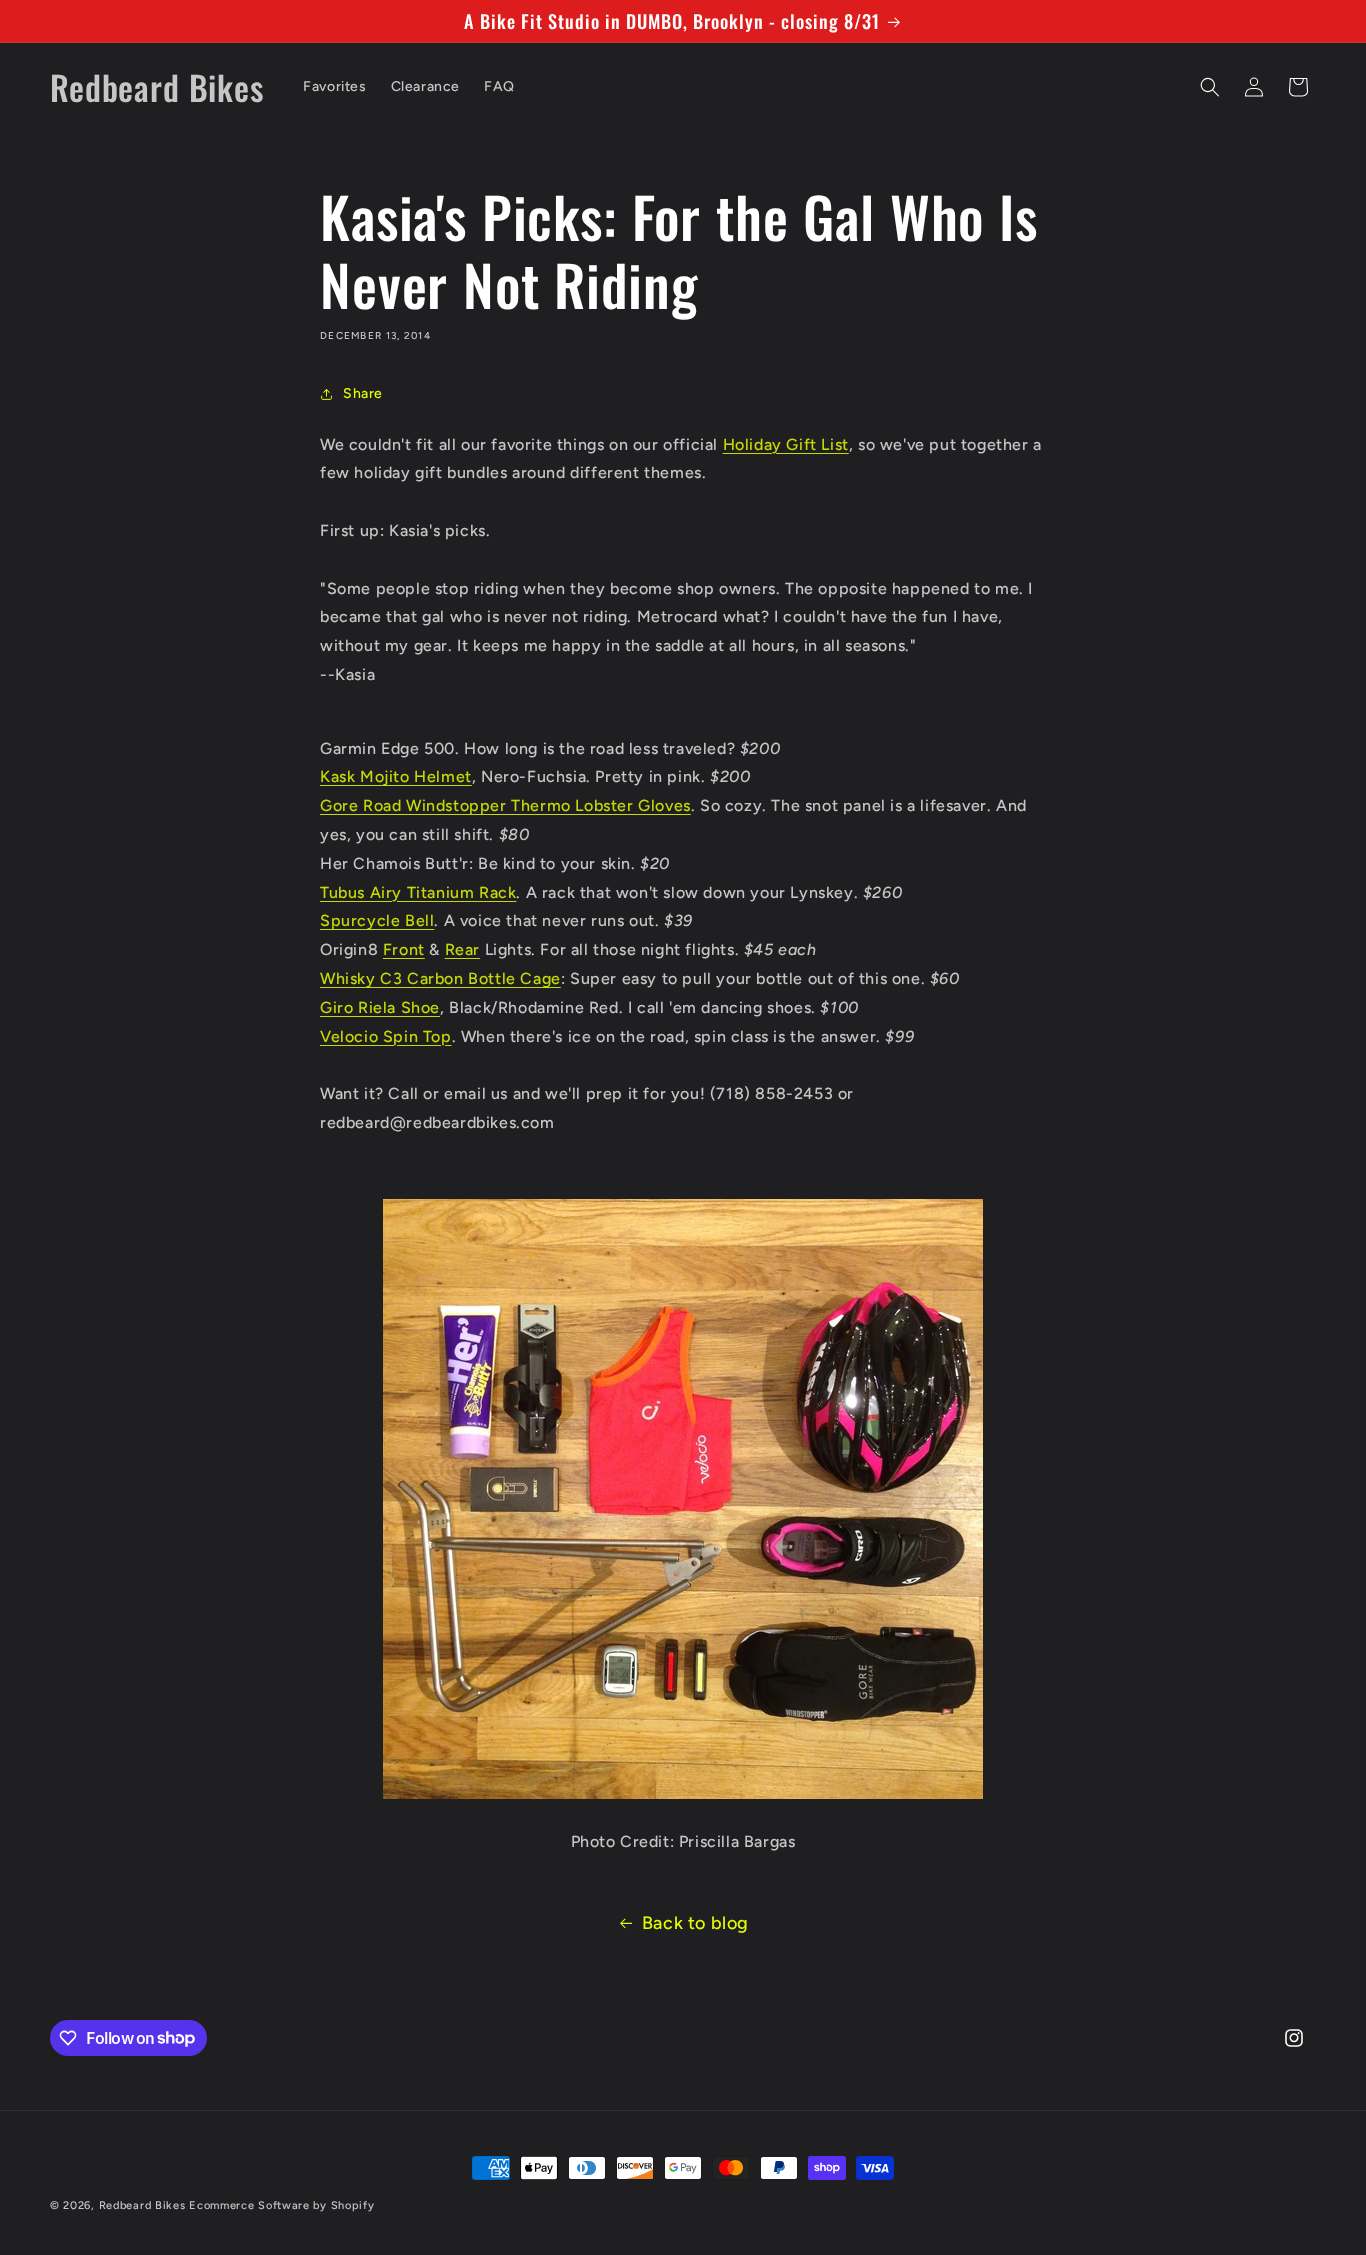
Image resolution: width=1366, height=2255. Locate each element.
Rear (462, 949)
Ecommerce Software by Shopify (281, 2205)
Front (404, 949)
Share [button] (363, 393)
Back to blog (695, 1923)
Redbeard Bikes (142, 2205)
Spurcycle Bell (377, 920)
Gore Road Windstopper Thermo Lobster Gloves (505, 805)
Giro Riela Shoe (380, 1007)
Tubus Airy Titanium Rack (418, 892)
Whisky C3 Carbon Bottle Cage (440, 978)
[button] (1210, 87)
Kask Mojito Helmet (396, 776)
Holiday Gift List (786, 444)
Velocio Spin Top (386, 1036)
